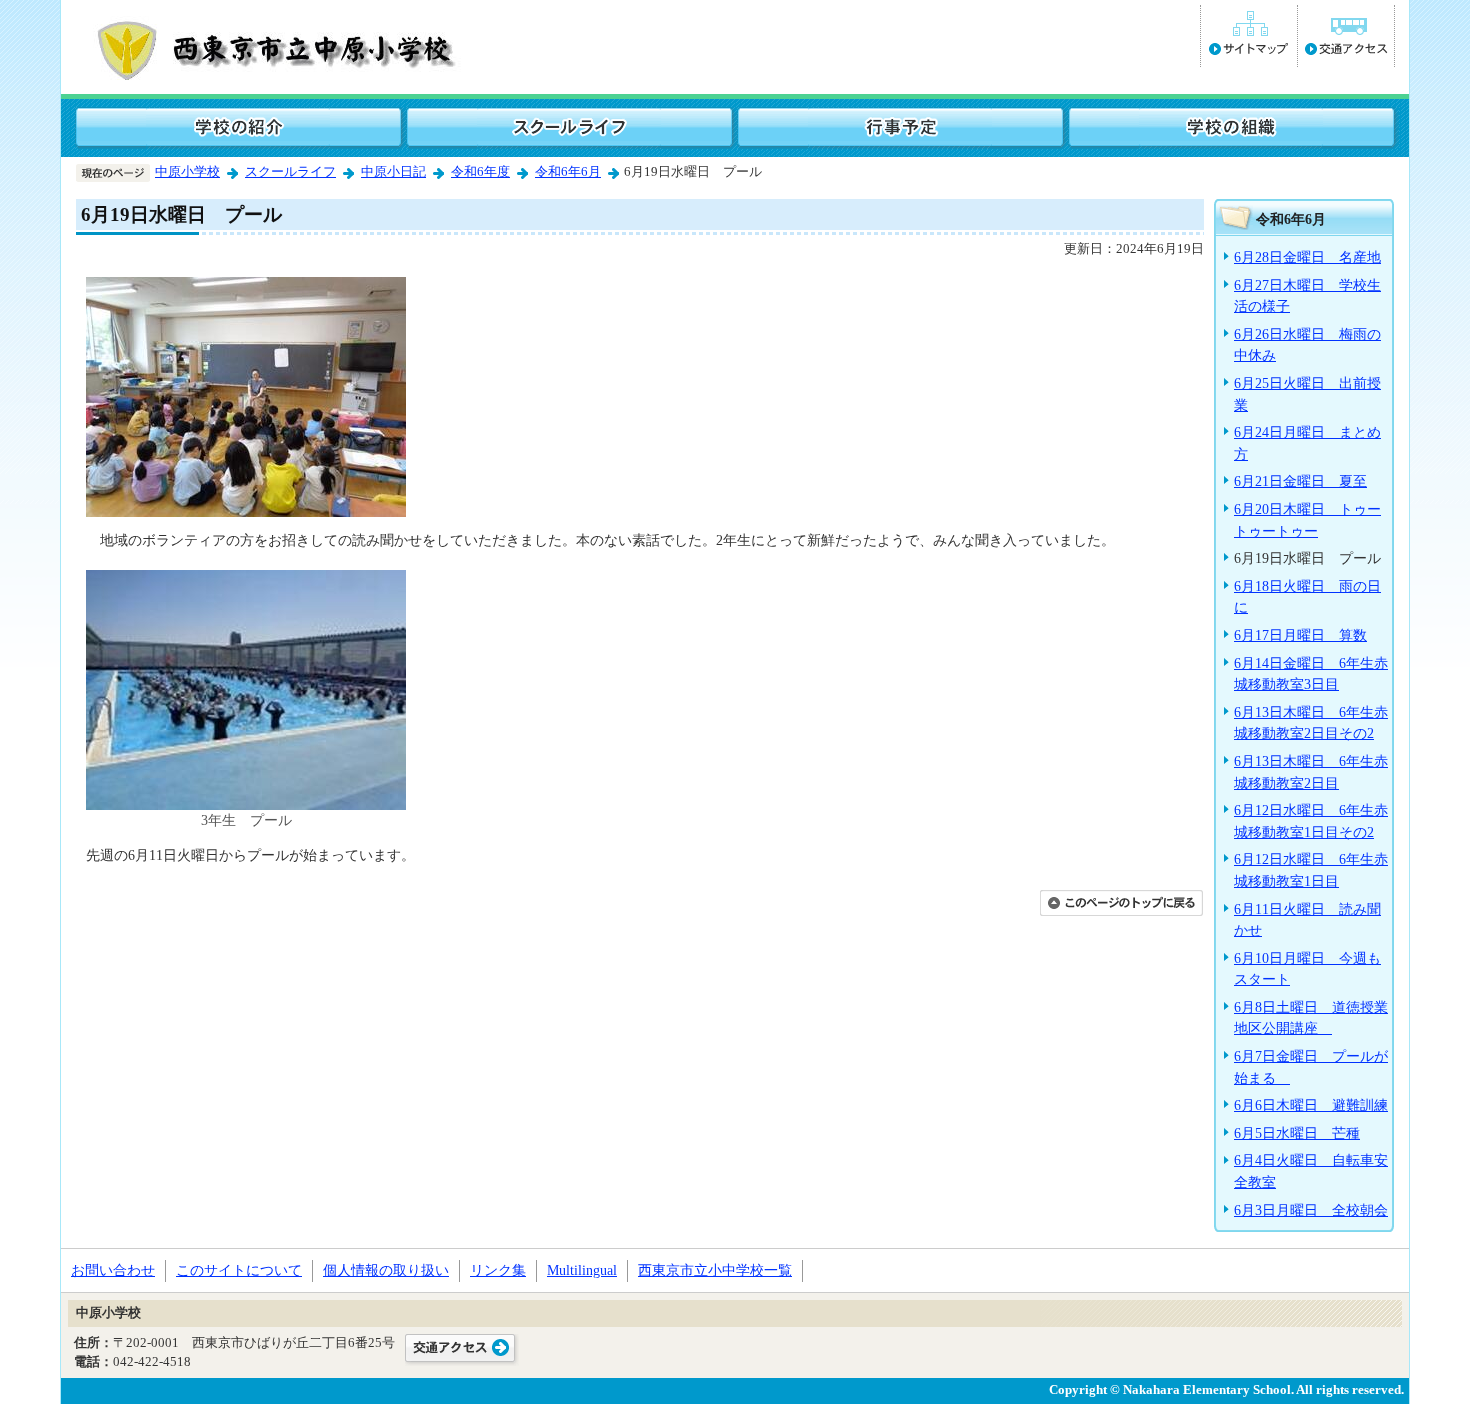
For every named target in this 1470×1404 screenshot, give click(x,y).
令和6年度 (480, 172)
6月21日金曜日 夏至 (1300, 481)
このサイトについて (239, 1270)
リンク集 (498, 1270)
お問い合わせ (113, 1270)
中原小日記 (393, 172)
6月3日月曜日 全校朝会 (1311, 1210)
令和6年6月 (568, 172)
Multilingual (582, 1270)
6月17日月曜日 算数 (1300, 635)
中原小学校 (187, 172)
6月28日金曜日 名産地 (1307, 257)
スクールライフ (290, 172)
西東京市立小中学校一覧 (715, 1270)
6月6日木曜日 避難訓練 (1311, 1105)
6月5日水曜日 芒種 (1297, 1133)
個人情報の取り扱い (386, 1270)
